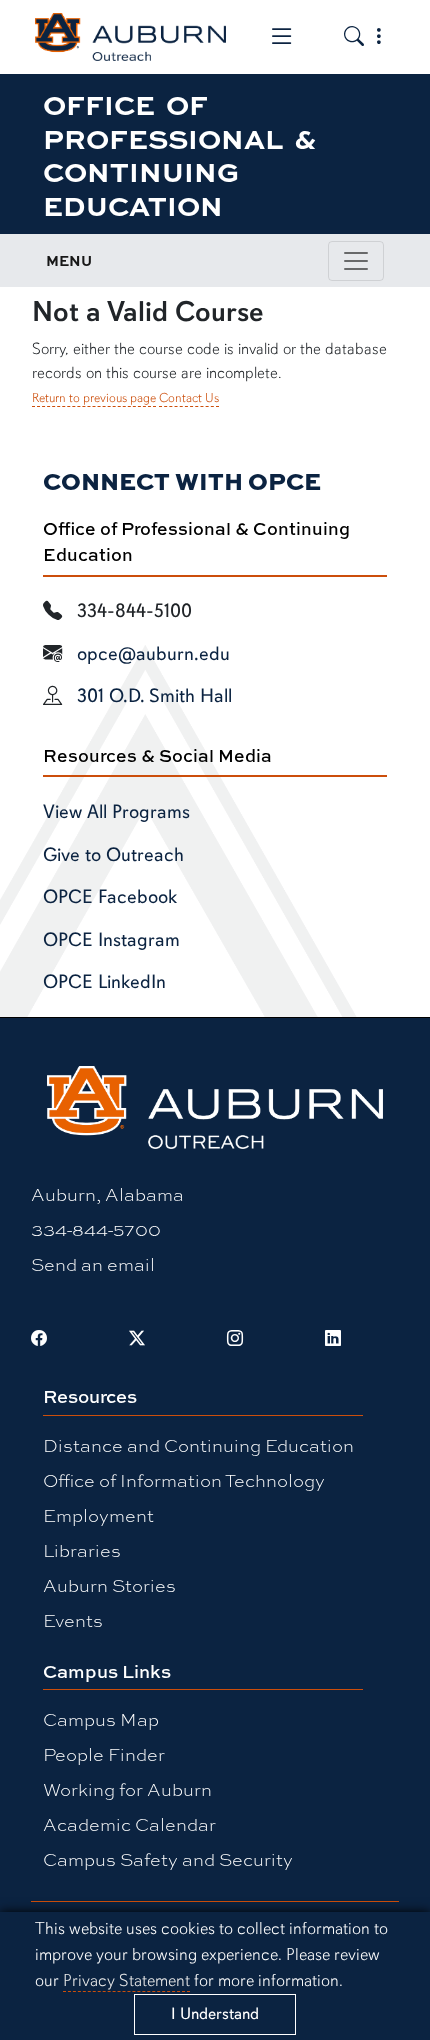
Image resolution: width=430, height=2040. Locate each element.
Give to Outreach (113, 855)
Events (73, 1620)
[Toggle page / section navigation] (356, 261)
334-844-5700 (96, 1229)
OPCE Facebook (110, 897)
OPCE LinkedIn (104, 982)
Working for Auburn (127, 1789)
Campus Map (101, 1719)
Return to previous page (94, 398)
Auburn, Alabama (107, 1194)
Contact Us (189, 398)
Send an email (93, 1264)
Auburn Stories (109, 1585)
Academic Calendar (129, 1824)
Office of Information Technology (184, 1480)
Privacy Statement (126, 1980)
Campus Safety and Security (168, 1859)
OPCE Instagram (111, 940)
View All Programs (116, 812)
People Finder (104, 1754)
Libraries (82, 1550)
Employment (98, 1515)
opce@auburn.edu (153, 654)
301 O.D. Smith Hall (154, 696)
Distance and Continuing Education (198, 1445)
